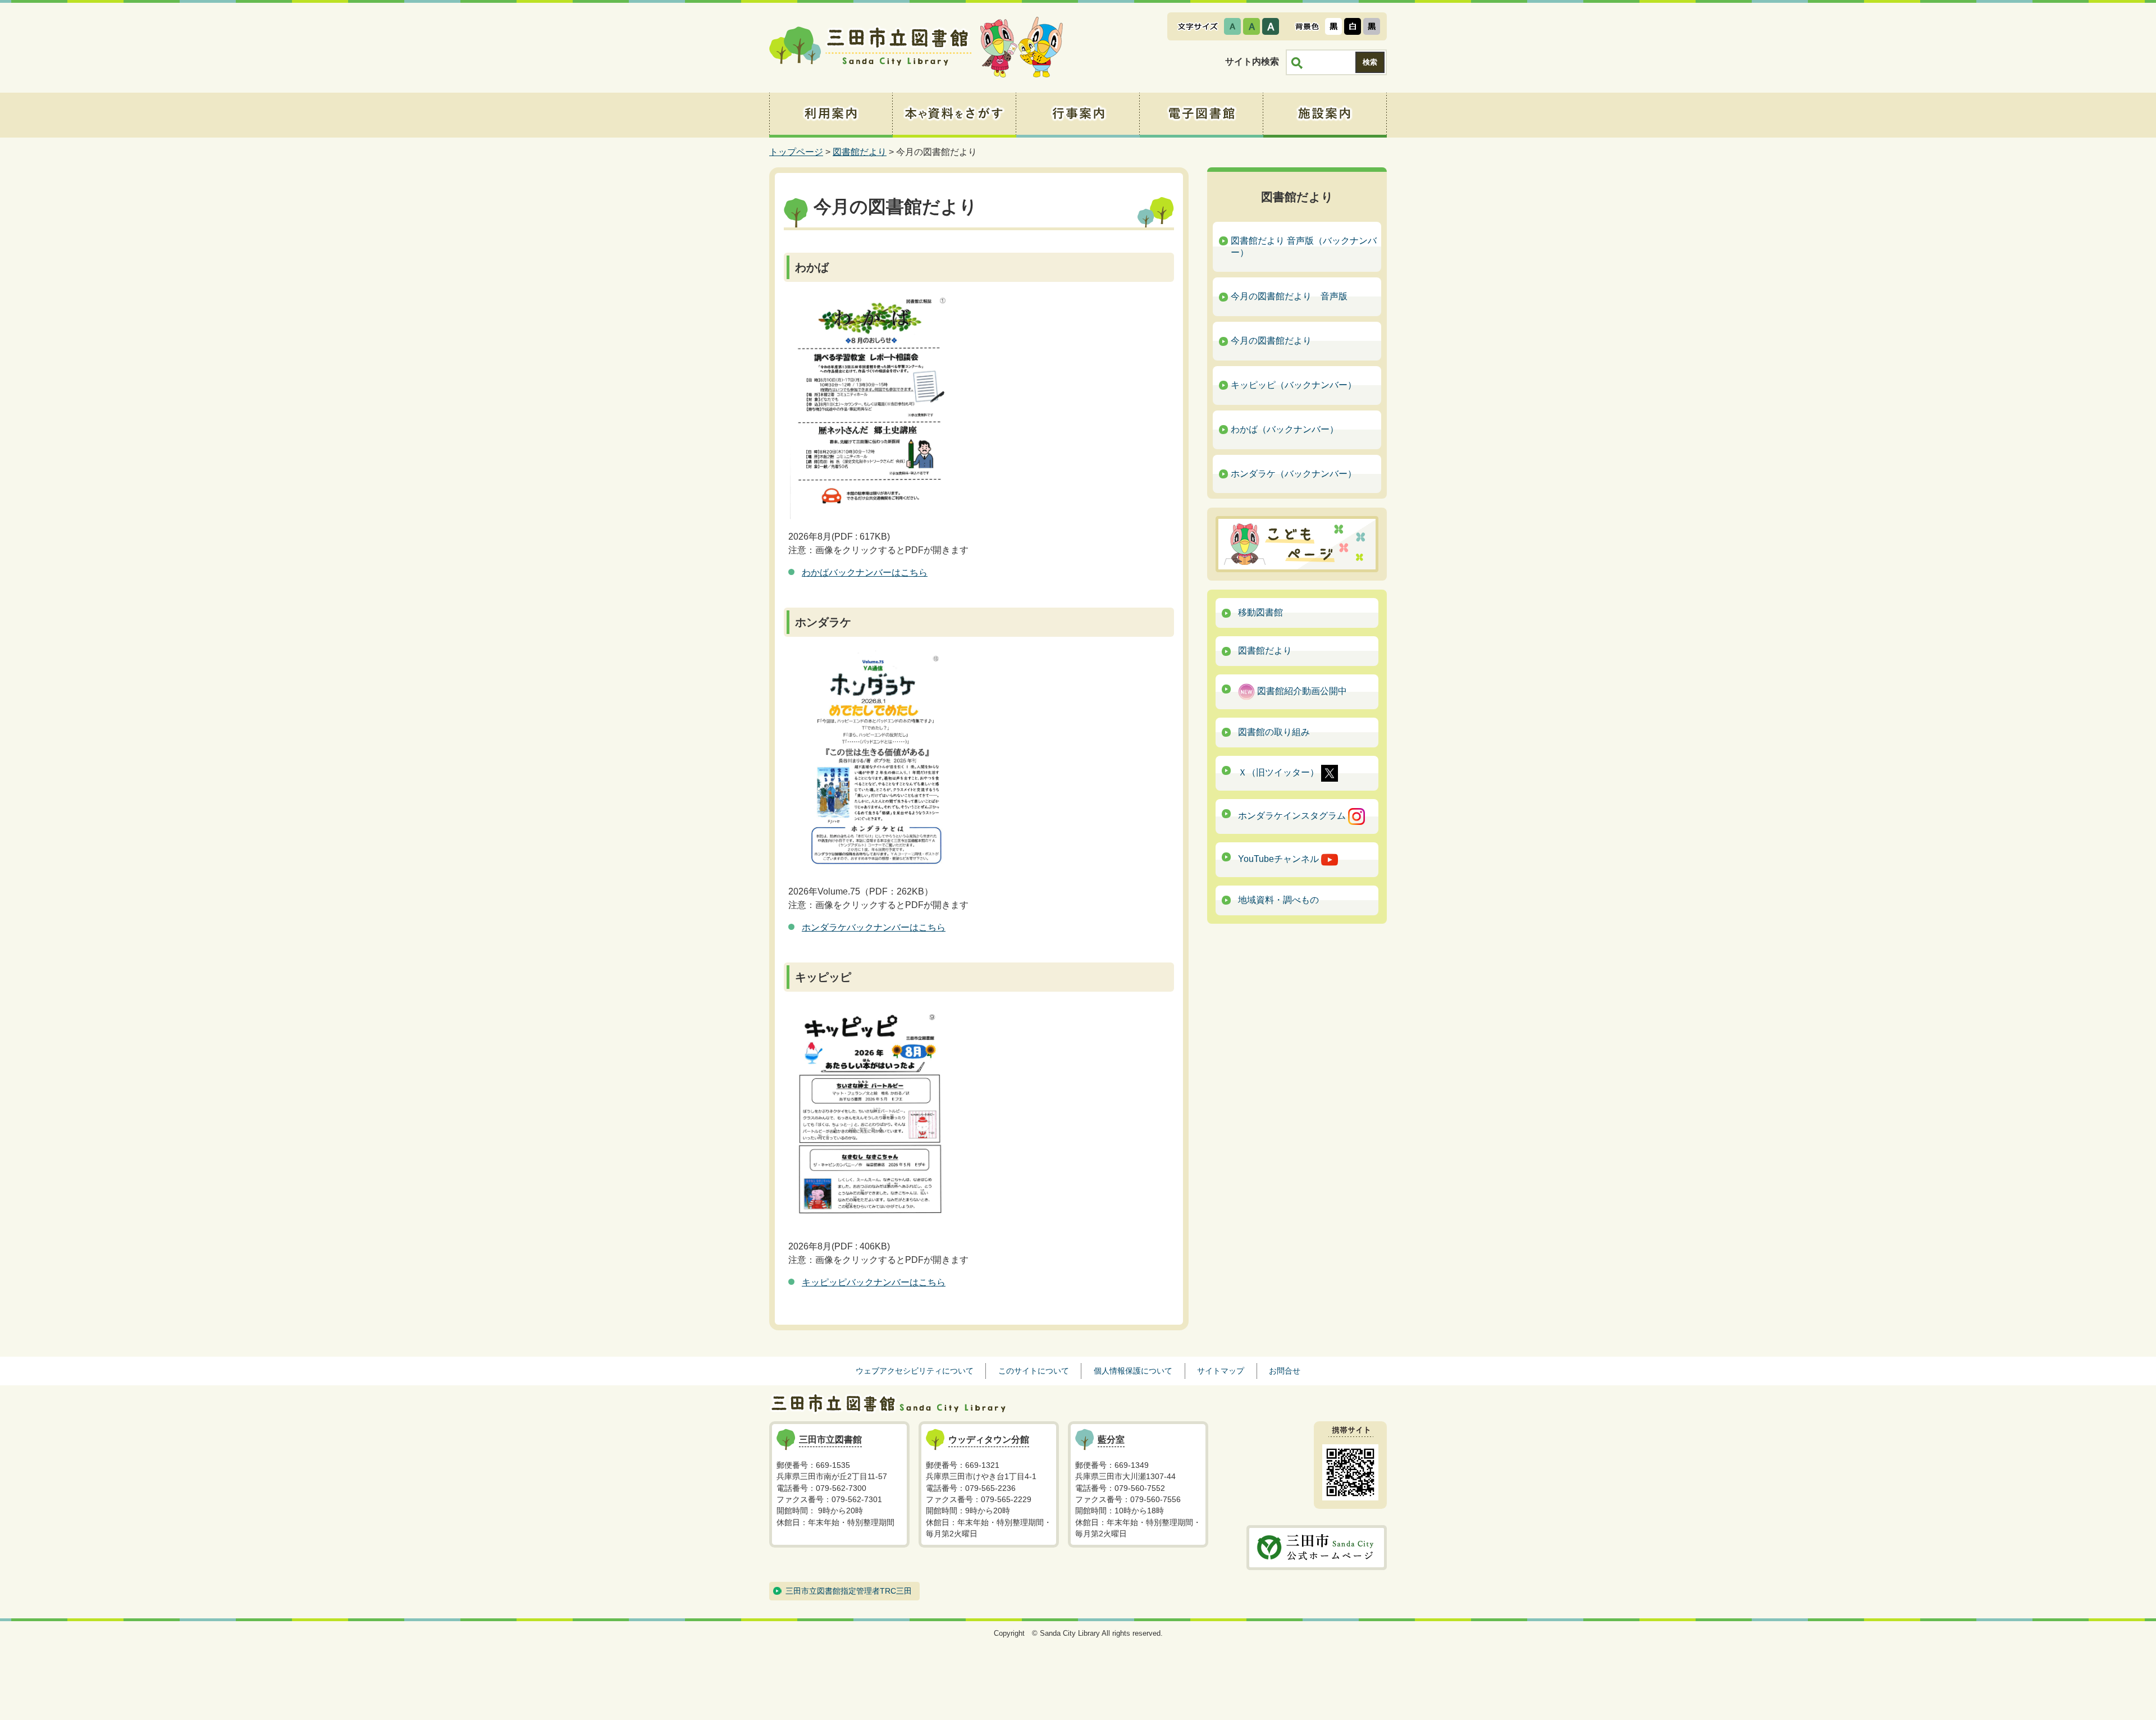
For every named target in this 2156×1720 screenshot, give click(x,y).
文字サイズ (1198, 26)
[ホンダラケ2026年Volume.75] (869, 761)
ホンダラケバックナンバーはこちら (874, 927)
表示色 (1307, 26)
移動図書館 (1260, 612)
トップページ (796, 152)
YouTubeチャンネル (1280, 859)
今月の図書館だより (1271, 341)
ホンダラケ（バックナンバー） (1294, 474)
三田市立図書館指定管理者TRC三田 (849, 1591)
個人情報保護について (1133, 1371)
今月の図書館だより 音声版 (1289, 296)
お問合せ (1285, 1371)
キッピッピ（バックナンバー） (1294, 385)
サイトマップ (1221, 1371)
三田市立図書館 (870, 48)
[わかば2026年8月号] (869, 407)
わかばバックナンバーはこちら (865, 572)
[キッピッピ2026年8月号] (869, 1116)
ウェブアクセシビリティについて (915, 1371)
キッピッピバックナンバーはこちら (874, 1282)
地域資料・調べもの (1278, 900)
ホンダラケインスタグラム (1293, 816)
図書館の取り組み (1274, 732)
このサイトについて (1034, 1371)
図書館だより (860, 152)
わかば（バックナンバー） (1285, 429)
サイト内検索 (1252, 61)
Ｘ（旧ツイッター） (1280, 772)
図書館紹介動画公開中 (1301, 691)
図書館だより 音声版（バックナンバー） (1304, 247)
